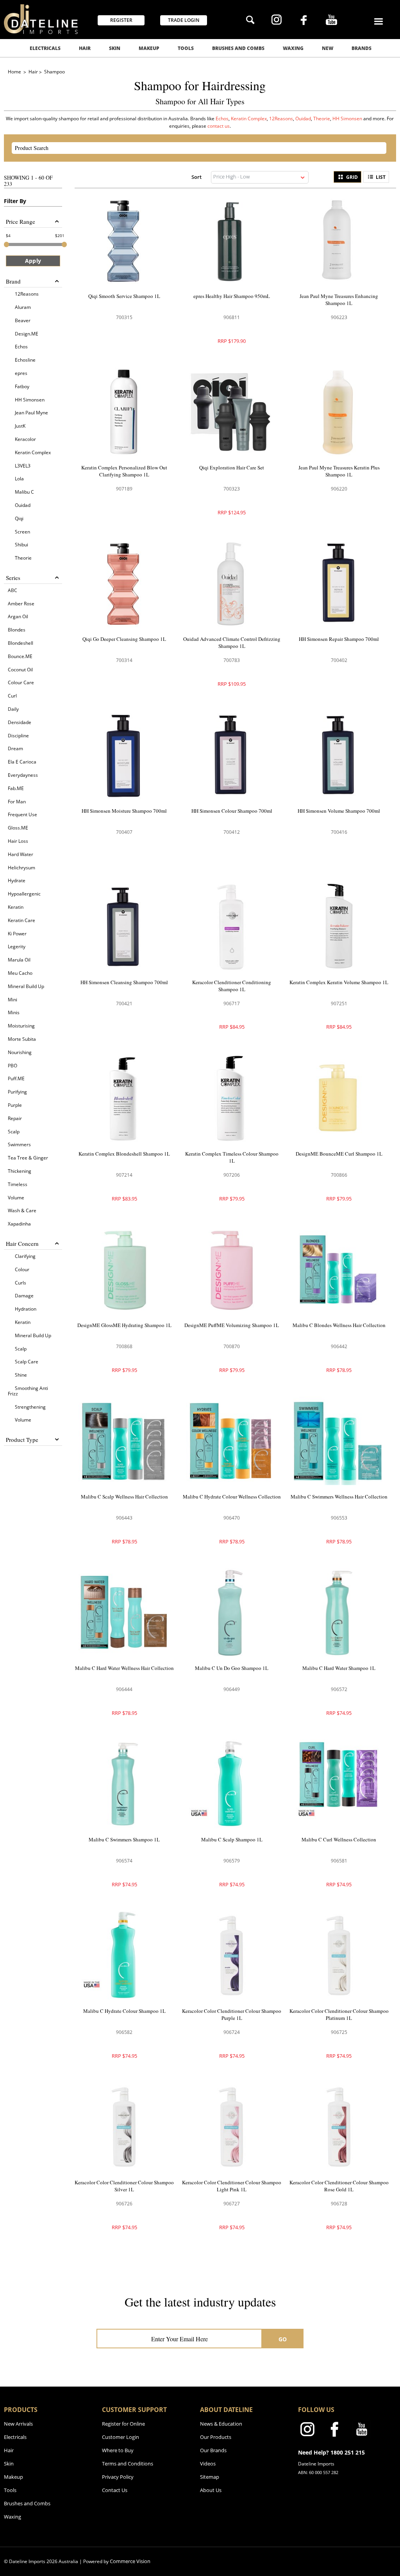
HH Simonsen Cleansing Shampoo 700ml (124, 982)
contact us (219, 126)
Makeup (149, 48)
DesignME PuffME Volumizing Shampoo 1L (232, 1325)
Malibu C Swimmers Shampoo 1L (124, 1839)
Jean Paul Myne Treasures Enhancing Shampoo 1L (339, 300)
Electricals (45, 48)
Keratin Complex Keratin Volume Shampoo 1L (339, 982)
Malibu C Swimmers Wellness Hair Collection (339, 1497)
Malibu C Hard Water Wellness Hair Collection (124, 1668)
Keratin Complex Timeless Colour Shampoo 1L (232, 1157)
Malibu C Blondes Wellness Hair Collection (339, 1325)
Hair (85, 48)
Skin (115, 48)
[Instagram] (276, 21)
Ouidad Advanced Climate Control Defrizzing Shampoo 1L (232, 642)
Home (15, 72)
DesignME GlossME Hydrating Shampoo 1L (124, 1325)
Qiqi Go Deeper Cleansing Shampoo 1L (124, 639)
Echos (222, 119)
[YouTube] (331, 21)
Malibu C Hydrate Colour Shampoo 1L (124, 2011)
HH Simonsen (348, 119)
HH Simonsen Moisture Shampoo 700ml (124, 811)
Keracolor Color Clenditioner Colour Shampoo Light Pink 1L (232, 2186)
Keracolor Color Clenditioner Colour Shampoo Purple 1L (232, 2014)
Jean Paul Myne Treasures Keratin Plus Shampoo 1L (339, 471)
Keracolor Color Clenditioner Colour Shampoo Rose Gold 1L (339, 2186)
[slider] (6, 244)
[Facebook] (304, 21)
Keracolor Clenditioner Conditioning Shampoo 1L (232, 986)
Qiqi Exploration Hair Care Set (232, 467)
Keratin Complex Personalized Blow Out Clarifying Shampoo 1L (124, 471)
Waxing (293, 48)
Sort (196, 177)
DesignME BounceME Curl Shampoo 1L (339, 1154)
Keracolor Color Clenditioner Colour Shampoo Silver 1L (124, 2186)
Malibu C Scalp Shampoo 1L (232, 1839)
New (328, 48)
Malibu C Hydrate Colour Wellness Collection (232, 1497)
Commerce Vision (130, 2561)
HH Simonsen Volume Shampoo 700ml (339, 811)
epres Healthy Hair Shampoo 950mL (232, 296)
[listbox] (260, 177)
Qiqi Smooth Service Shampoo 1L (124, 296)
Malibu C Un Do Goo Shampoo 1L (232, 1668)
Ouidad (303, 119)
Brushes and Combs (238, 48)
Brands (362, 48)
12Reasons (281, 119)
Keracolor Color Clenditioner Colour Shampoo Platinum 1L (339, 2014)
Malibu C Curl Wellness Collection (339, 1839)
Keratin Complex (249, 119)
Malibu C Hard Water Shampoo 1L (339, 1668)
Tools (186, 48)
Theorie (322, 119)
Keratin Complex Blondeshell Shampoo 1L (124, 1154)
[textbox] (192, 148)
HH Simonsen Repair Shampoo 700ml (339, 639)
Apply (33, 261)
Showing (28, 181)
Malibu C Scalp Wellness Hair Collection (124, 1497)
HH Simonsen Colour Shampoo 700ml (232, 811)
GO (283, 2339)
